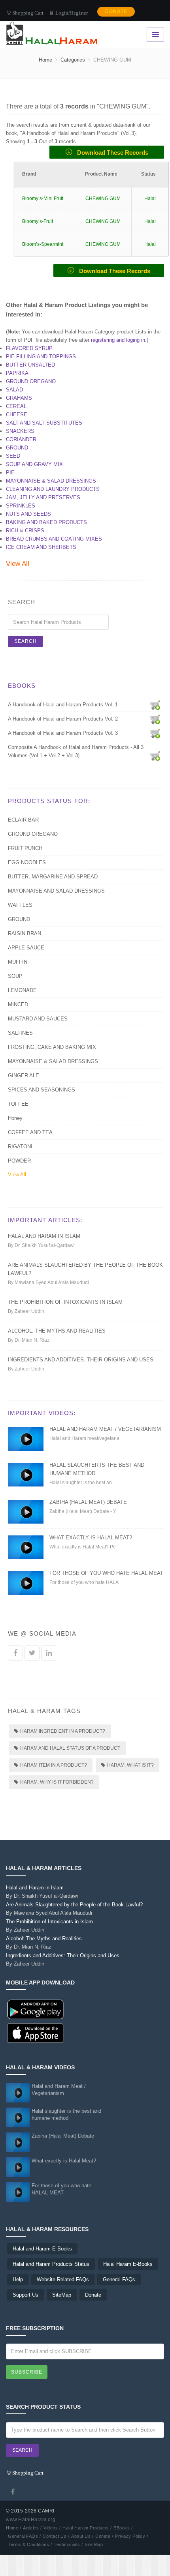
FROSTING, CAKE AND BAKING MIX (52, 1047)
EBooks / (123, 2528)
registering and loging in (118, 340)
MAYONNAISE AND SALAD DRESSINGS (56, 891)
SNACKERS (20, 431)
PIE (10, 473)
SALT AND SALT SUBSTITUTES (44, 423)
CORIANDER (21, 439)
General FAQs (119, 2279)
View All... (19, 1175)
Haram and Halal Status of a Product (70, 1748)
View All (18, 564)
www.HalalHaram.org (31, 2520)
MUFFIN (18, 962)
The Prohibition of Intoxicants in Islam (65, 1302)
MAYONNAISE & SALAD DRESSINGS (51, 481)
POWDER (19, 1161)
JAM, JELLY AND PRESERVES (43, 497)
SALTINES (20, 1033)
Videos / (52, 2528)
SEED (13, 456)
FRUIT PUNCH (25, 848)
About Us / (82, 2536)
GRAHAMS (19, 398)
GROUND (17, 448)
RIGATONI (20, 1147)
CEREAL (16, 406)
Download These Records (110, 153)
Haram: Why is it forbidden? (57, 1782)
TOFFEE (18, 1104)
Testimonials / (68, 2544)
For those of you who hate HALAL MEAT (106, 1573)
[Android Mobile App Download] (36, 2009)
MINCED (18, 1004)
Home (45, 60)
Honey (15, 1118)
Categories (73, 60)
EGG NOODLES (27, 862)
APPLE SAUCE (26, 948)
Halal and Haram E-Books (42, 2249)
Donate (93, 2295)
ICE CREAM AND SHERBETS (41, 547)
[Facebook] (13, 2492)
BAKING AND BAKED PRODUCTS (46, 522)
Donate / (104, 2536)
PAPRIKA (17, 373)
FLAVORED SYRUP (29, 348)
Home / (13, 2528)
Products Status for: (49, 801)
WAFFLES (20, 905)
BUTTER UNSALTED (30, 365)
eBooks (22, 686)
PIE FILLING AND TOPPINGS (41, 357)
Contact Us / (56, 2536)
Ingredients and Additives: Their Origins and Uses (81, 1360)
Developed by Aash (80, 2520)
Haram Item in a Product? (54, 1765)
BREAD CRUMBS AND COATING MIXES (54, 539)
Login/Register (71, 13)
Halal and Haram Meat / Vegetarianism (105, 1429)
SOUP (15, 976)
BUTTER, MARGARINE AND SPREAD (53, 877)
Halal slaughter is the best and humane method (66, 2115)
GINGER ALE (24, 1076)
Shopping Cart (27, 12)
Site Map (94, 2544)
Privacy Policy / (131, 2536)
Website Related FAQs (63, 2279)
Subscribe (27, 2372)
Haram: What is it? (130, 1765)
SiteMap (62, 2295)
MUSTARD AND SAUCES (38, 1019)
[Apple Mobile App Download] (36, 2033)
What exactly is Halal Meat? (91, 1538)
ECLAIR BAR (23, 820)
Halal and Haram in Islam (44, 1236)
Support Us (25, 2295)
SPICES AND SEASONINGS (42, 1090)
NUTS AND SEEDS (28, 514)
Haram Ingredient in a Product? (63, 1731)
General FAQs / (24, 2536)
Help (18, 2279)
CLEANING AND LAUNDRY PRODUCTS (53, 489)
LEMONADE (22, 990)
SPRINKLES (21, 506)
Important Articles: (45, 1220)
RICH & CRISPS (25, 531)
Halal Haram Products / (87, 2528)
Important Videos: (42, 1413)
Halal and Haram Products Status (51, 2264)
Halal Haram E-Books (128, 2264)
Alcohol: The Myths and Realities (57, 1331)
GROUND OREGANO (31, 381)
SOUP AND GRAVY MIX (34, 464)
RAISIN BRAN (25, 933)
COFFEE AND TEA (30, 1132)
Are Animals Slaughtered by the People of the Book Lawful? (74, 1909)
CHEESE (17, 415)
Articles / (32, 2528)
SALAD (14, 390)
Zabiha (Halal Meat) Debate (88, 1502)
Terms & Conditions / (30, 2544)
